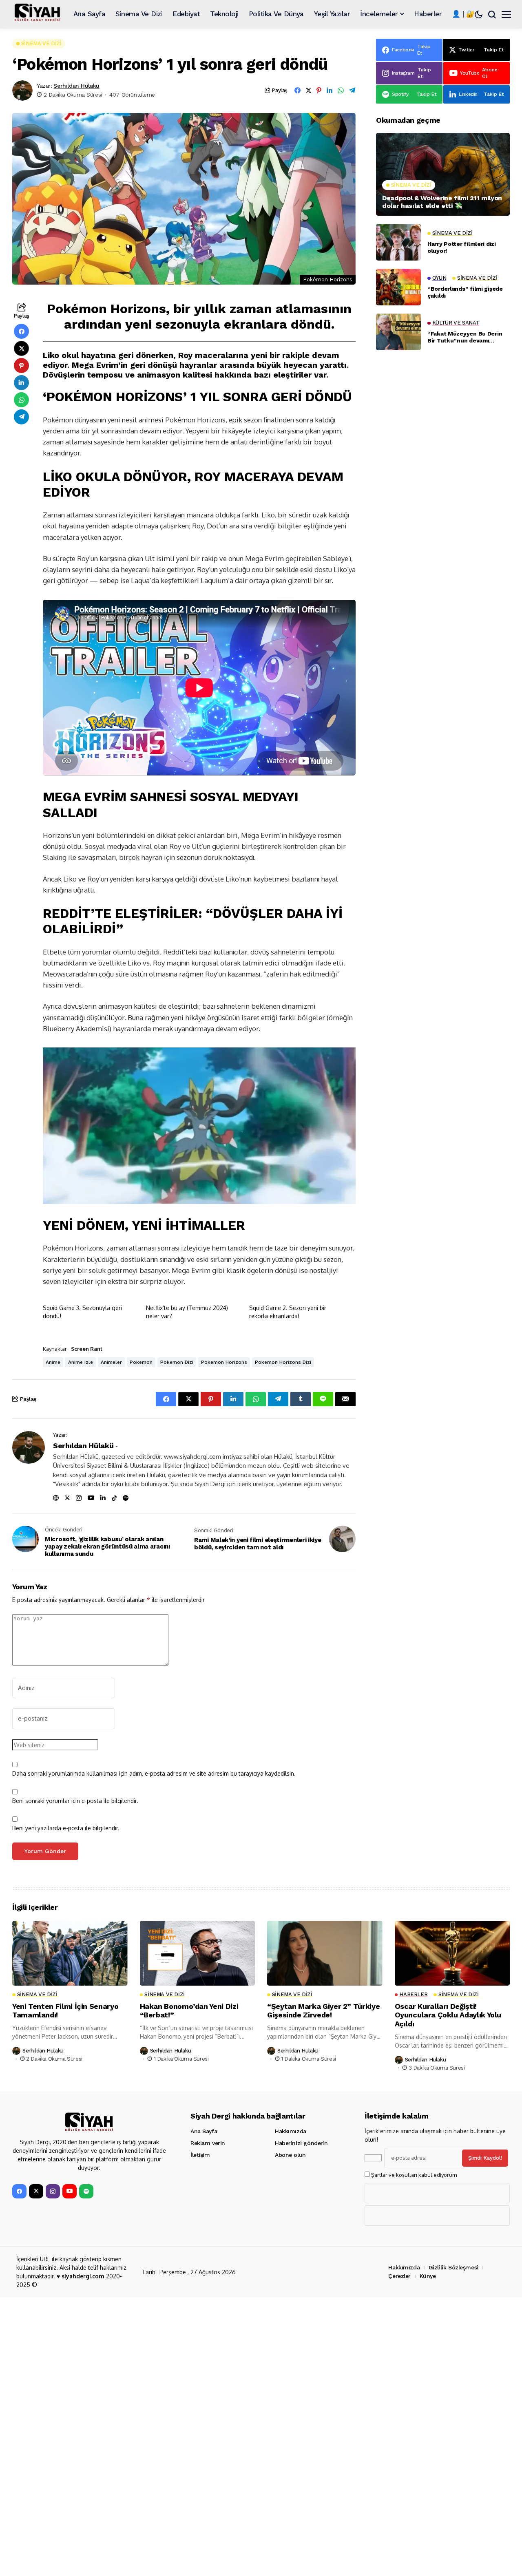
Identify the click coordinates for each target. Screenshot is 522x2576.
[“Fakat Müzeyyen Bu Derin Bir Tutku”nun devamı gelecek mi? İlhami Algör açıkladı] (398, 332)
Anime (53, 1362)
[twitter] (36, 2191)
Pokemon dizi (177, 1362)
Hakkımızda (291, 2131)
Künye (428, 2276)
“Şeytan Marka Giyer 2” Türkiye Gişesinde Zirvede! (323, 2011)
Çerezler (399, 2276)
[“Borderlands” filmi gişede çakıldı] (398, 287)
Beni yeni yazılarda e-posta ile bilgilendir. (66, 1828)
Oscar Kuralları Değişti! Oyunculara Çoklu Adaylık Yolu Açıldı (448, 2015)
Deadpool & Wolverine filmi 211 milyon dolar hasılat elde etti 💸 (442, 202)
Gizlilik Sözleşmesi (453, 2267)
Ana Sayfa (204, 2131)
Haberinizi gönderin (301, 2143)
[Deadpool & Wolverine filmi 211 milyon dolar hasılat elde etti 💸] (443, 174)
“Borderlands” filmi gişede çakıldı (465, 292)
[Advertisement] (443, 678)
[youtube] (70, 2191)
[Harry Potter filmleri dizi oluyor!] (398, 242)
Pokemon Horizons (224, 1362)
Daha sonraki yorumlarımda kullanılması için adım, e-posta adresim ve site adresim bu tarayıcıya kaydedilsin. (154, 1773)
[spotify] (86, 2191)
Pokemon (141, 1362)
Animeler (111, 1362)
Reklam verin (208, 2143)
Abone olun (290, 2155)
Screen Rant (87, 1349)
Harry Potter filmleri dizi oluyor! (462, 247)
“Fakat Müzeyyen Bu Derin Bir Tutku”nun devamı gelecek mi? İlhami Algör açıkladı (465, 337)
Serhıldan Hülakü (76, 86)
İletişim (200, 2155)
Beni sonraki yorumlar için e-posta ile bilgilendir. (75, 1801)
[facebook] (19, 2191)
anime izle (81, 1362)
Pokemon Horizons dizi (283, 1362)
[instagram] (53, 2191)
